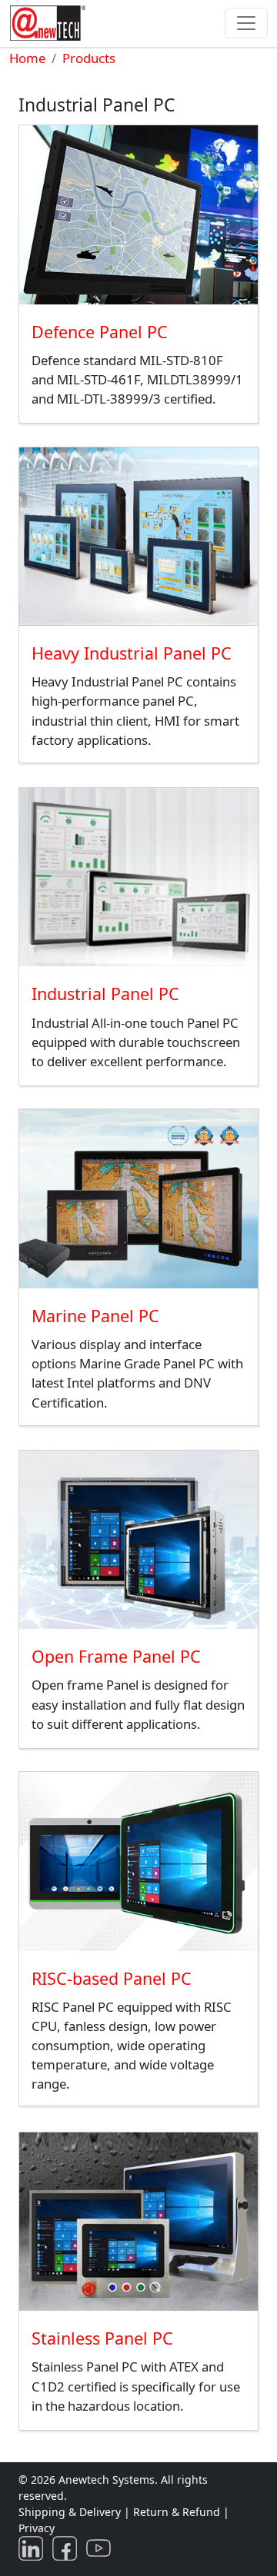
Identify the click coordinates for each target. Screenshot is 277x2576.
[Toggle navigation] (246, 23)
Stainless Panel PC (102, 2338)
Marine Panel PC (95, 1316)
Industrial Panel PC (105, 994)
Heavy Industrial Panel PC (132, 653)
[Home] (51, 23)
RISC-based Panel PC (112, 1978)
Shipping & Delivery (70, 2512)
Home (27, 58)
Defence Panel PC (100, 332)
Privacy (37, 2528)
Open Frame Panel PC (116, 1656)
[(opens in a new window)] (34, 2547)
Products (89, 58)
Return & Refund (178, 2512)
